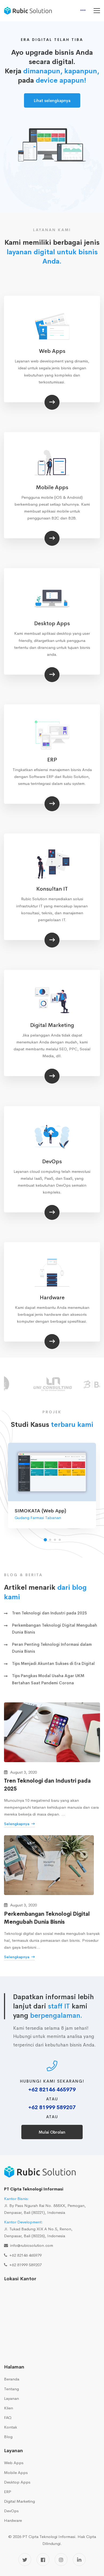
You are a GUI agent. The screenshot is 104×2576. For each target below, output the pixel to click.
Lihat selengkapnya (52, 101)
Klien (9, 2408)
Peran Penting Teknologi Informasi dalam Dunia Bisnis (52, 1648)
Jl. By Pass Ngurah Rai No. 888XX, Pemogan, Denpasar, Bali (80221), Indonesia (45, 2205)
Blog (8, 2437)
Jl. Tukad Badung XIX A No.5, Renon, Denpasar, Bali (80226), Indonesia (38, 2229)
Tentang (11, 2389)
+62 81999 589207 (52, 2107)
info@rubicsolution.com (32, 2245)
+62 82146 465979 (52, 2090)
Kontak (11, 2427)
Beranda (12, 2379)
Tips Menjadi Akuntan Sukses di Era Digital (53, 1663)
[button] (45, 1540)
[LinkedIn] (79, 2560)
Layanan (11, 2398)
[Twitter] (25, 2560)
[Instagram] (61, 2560)
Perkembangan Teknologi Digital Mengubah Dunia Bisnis (55, 1629)
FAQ (8, 2418)
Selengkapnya (17, 1824)
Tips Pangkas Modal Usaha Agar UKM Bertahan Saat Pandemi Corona (48, 1679)
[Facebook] (43, 2560)
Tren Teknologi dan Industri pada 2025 (49, 1613)
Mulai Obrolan (52, 2132)
